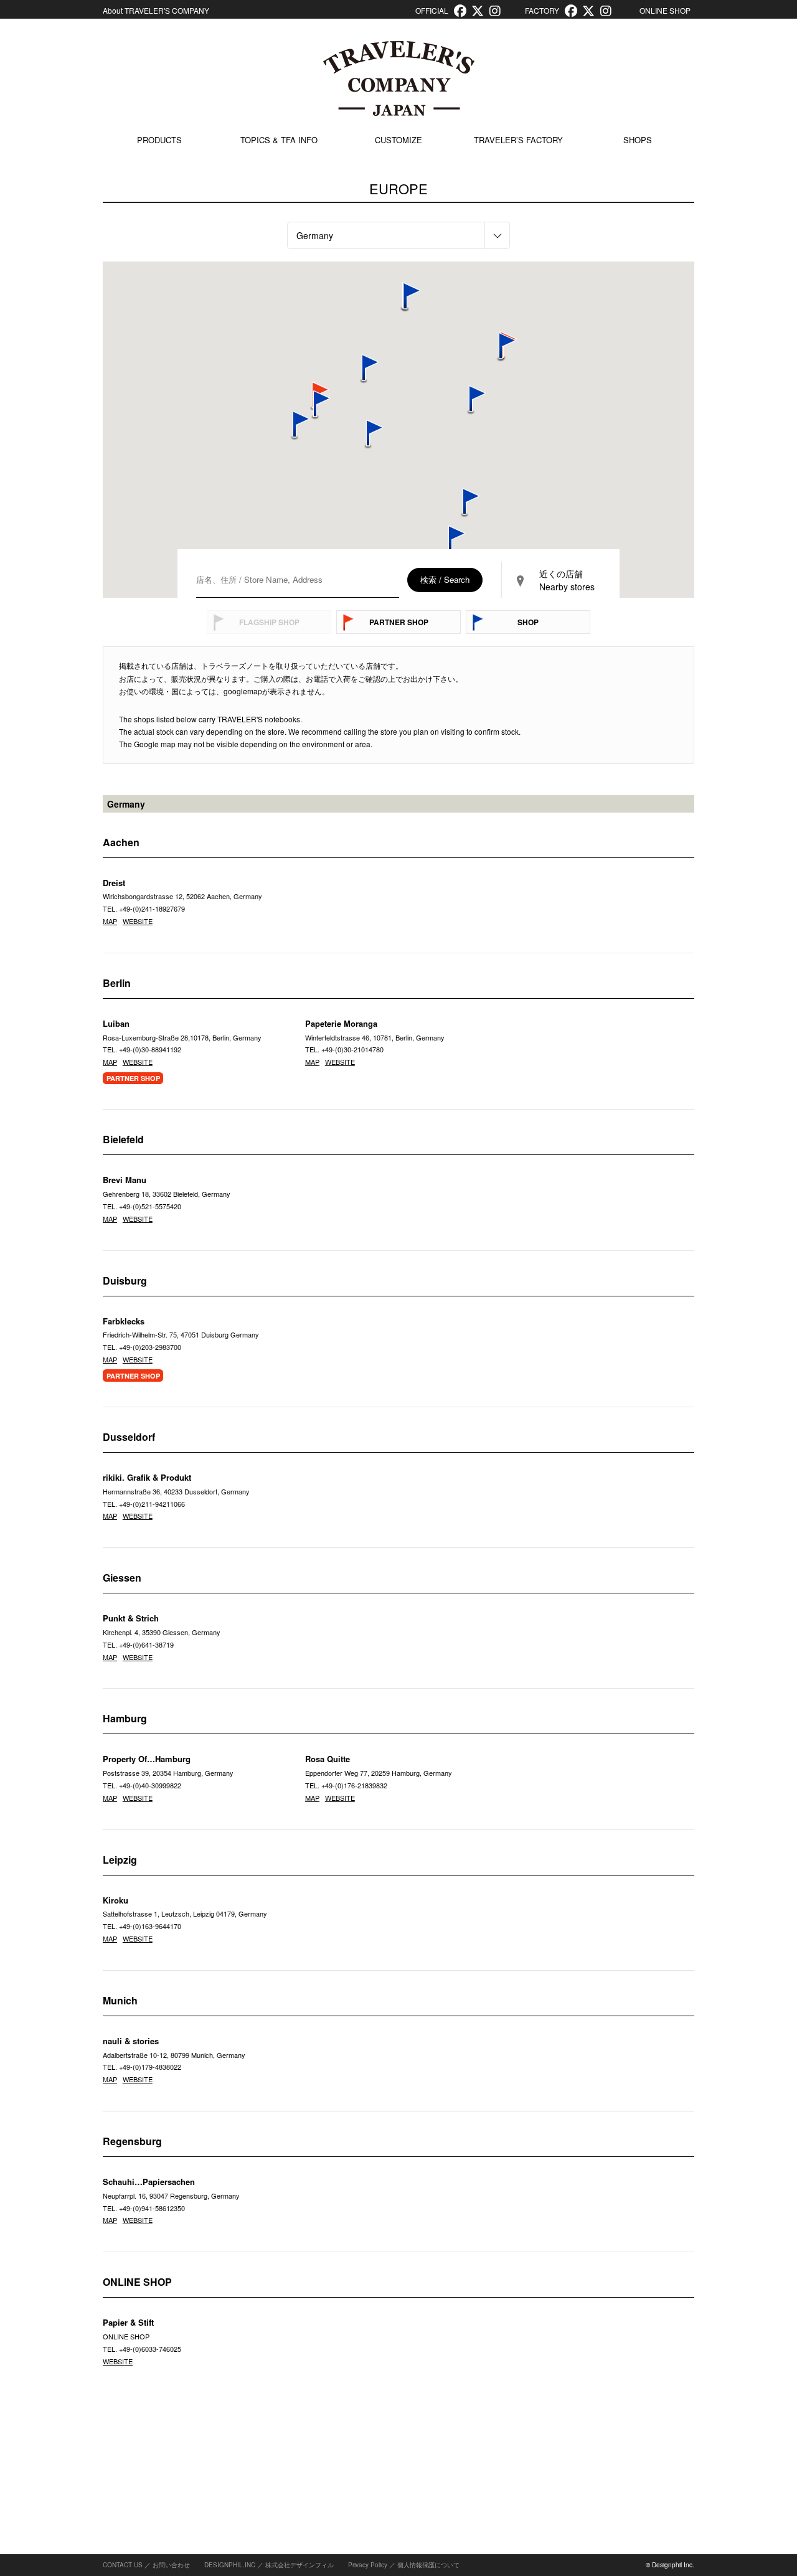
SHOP (528, 622)
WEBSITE (138, 921)
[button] (295, 426)
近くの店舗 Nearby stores (567, 580)
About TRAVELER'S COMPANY (156, 10)
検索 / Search (445, 579)
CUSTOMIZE (398, 140)
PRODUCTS (159, 140)
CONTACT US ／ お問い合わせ (146, 2565)
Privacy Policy (368, 2565)
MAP (110, 921)
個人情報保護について (428, 2565)
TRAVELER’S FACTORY (518, 140)
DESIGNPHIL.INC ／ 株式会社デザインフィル (269, 2565)
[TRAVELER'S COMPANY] (398, 78)
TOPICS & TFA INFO (279, 140)
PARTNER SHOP (399, 622)
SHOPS (638, 140)
